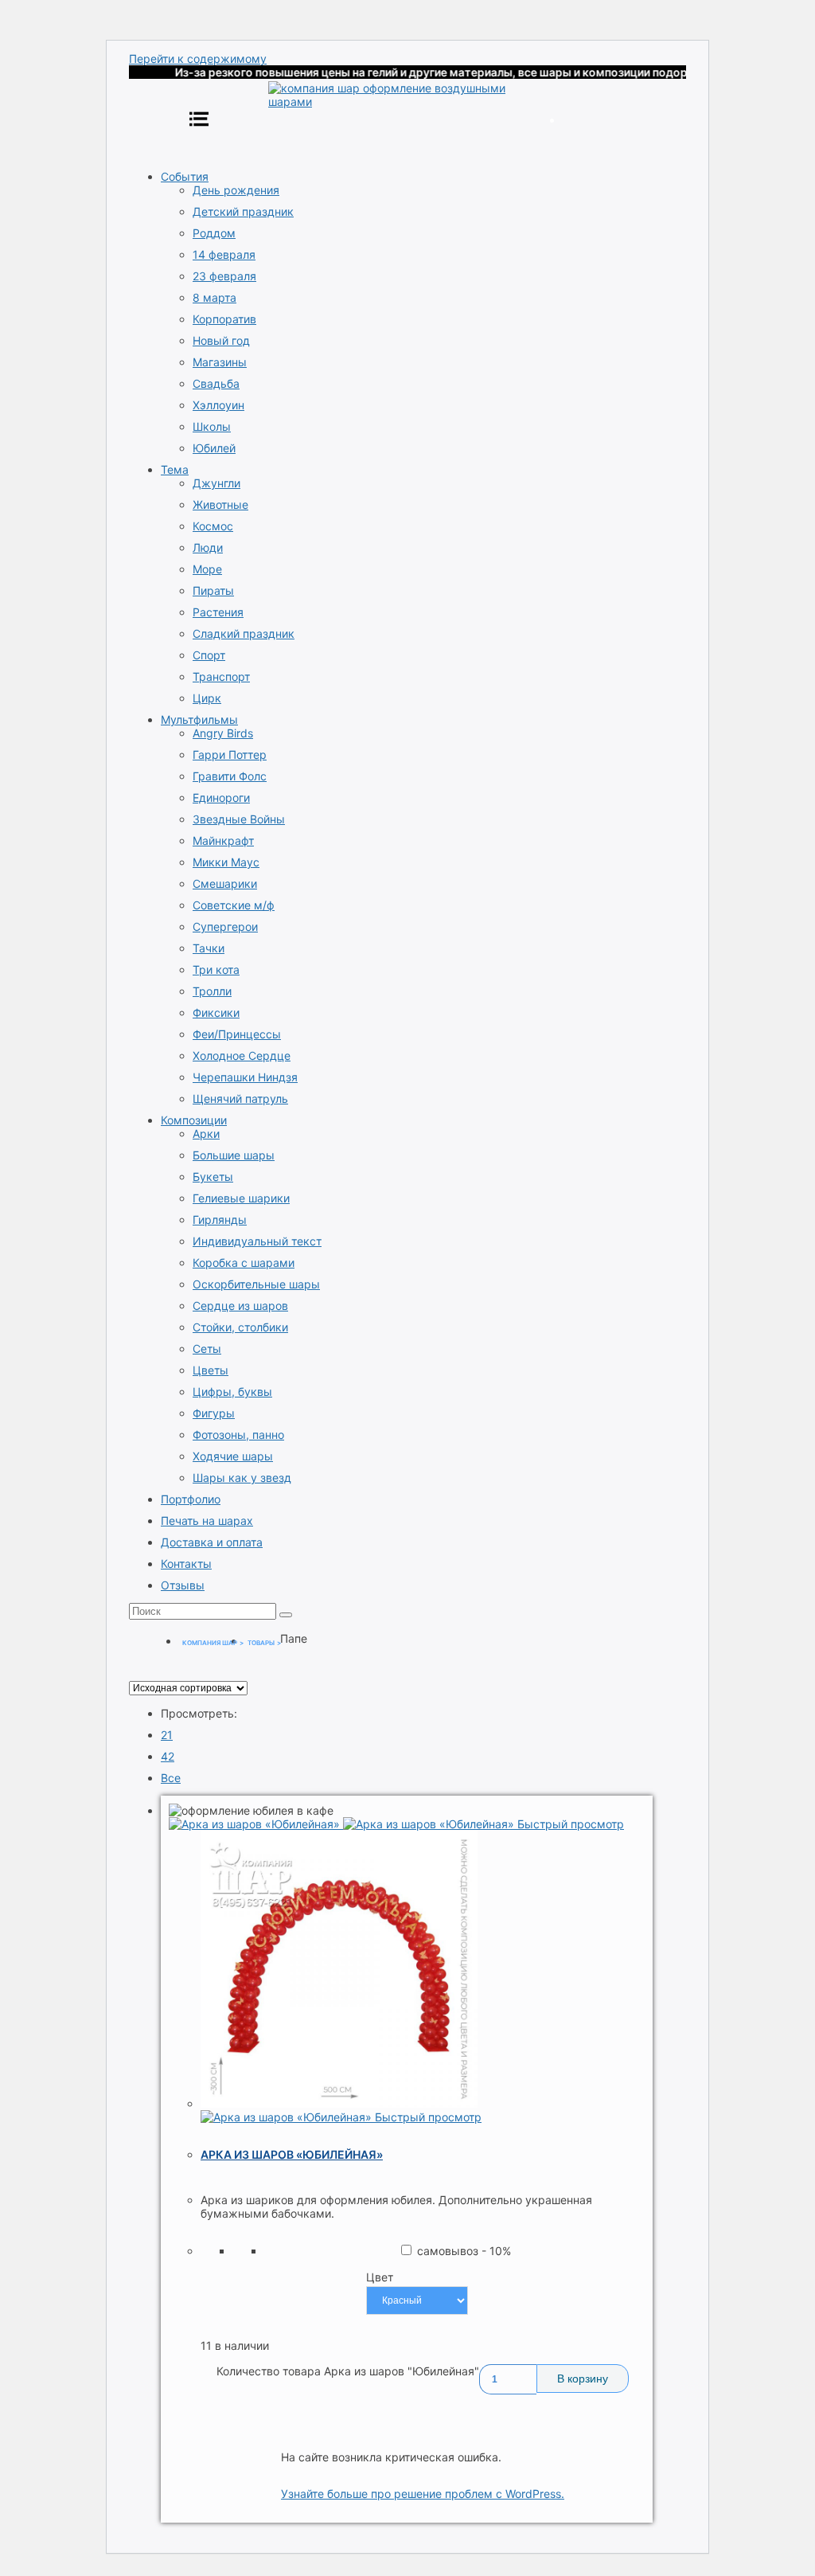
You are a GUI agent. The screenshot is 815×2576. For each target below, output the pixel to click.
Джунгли (216, 483)
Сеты (207, 1349)
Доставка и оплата (212, 1542)
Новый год (221, 340)
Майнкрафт (223, 840)
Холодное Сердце (242, 1055)
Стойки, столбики (240, 1327)
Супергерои (225, 926)
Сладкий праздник (244, 633)
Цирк (207, 698)
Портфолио (191, 1499)
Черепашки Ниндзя (245, 1077)
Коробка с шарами (244, 1263)
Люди (208, 547)
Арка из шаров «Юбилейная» (292, 2154)
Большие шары (234, 1155)
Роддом (214, 233)
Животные (220, 504)
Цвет (380, 2277)
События (185, 176)
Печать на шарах (207, 1521)
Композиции (194, 1120)
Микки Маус (226, 862)
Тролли (212, 991)
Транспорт (221, 676)
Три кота (216, 969)
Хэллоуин (218, 405)
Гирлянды (220, 1220)
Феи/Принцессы (237, 1034)
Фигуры (214, 1413)
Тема (175, 469)
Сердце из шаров (240, 1306)
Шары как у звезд (242, 1478)
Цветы (211, 1370)
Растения (218, 612)
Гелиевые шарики (241, 1198)
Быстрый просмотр (571, 1824)
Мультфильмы (199, 719)
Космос (213, 526)
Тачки (209, 948)
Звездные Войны (239, 819)
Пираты (213, 590)
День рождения (236, 190)
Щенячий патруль (240, 1098)
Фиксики (216, 1012)
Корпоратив (224, 319)
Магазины (220, 362)
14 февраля (224, 254)
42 (168, 1756)
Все (171, 1778)
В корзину (583, 2379)
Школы (212, 426)
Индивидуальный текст (257, 1241)
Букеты (213, 1177)
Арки (206, 1134)
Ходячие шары (233, 1456)
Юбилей (214, 448)
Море (207, 569)
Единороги (221, 797)
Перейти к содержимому (198, 59)
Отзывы (183, 1585)
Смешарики (225, 883)
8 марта (214, 297)
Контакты (186, 1564)
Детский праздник (243, 211)
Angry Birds (223, 733)
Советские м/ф (234, 905)
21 (167, 1735)
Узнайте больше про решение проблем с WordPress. (423, 2494)
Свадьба (216, 383)
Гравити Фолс (230, 776)
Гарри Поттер (230, 754)
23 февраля (224, 276)
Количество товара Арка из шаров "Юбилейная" (348, 2371)
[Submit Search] (286, 1615)
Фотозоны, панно (238, 1435)
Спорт (209, 655)
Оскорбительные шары (256, 1284)
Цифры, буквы (232, 1392)
